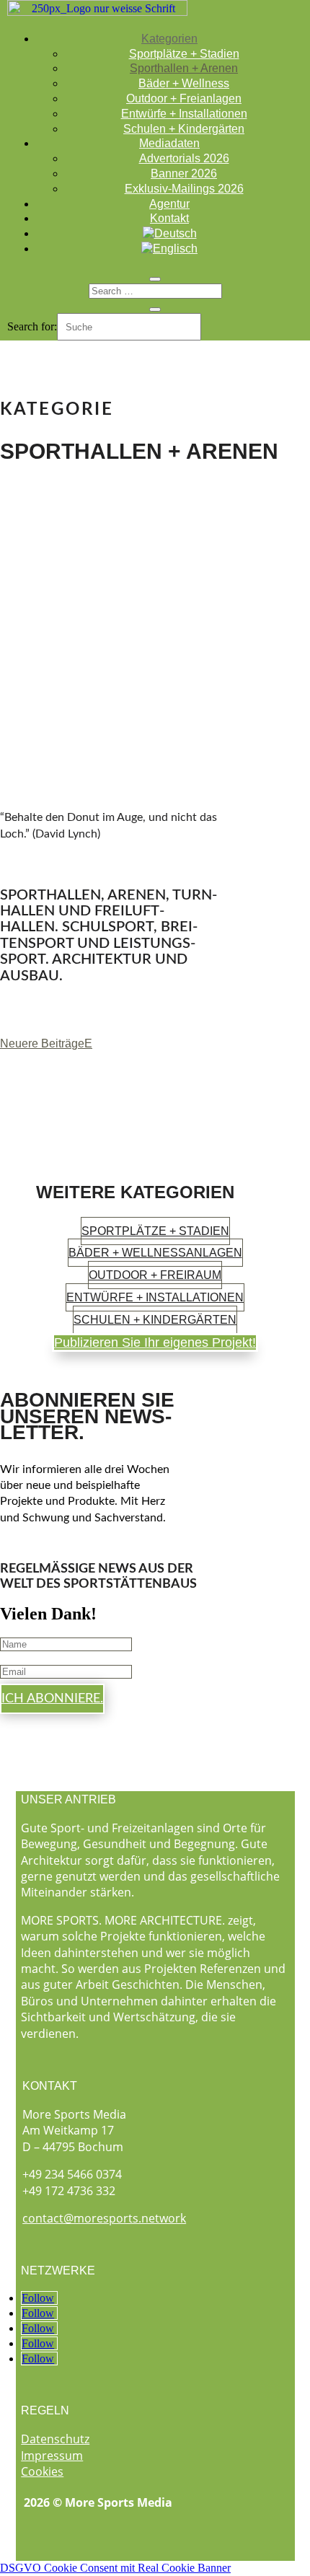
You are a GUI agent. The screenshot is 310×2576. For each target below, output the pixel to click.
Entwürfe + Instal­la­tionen (184, 114)
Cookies (42, 2471)
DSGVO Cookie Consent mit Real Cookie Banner (115, 2568)
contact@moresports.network (104, 2218)
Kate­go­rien (169, 39)
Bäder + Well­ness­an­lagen (155, 1253)
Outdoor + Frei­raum (155, 1275)
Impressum (52, 2456)
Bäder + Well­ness (184, 83)
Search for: (32, 326)
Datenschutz (55, 2439)
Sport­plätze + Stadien (184, 54)
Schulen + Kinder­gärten (184, 129)
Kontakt (169, 218)
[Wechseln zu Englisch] (169, 249)
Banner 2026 (184, 173)
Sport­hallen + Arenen (184, 68)
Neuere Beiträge (42, 1043)
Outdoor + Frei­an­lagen (184, 98)
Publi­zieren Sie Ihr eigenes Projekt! (155, 1342)
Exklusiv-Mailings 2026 (184, 189)
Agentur (169, 204)
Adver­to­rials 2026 (184, 158)
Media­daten (169, 143)
